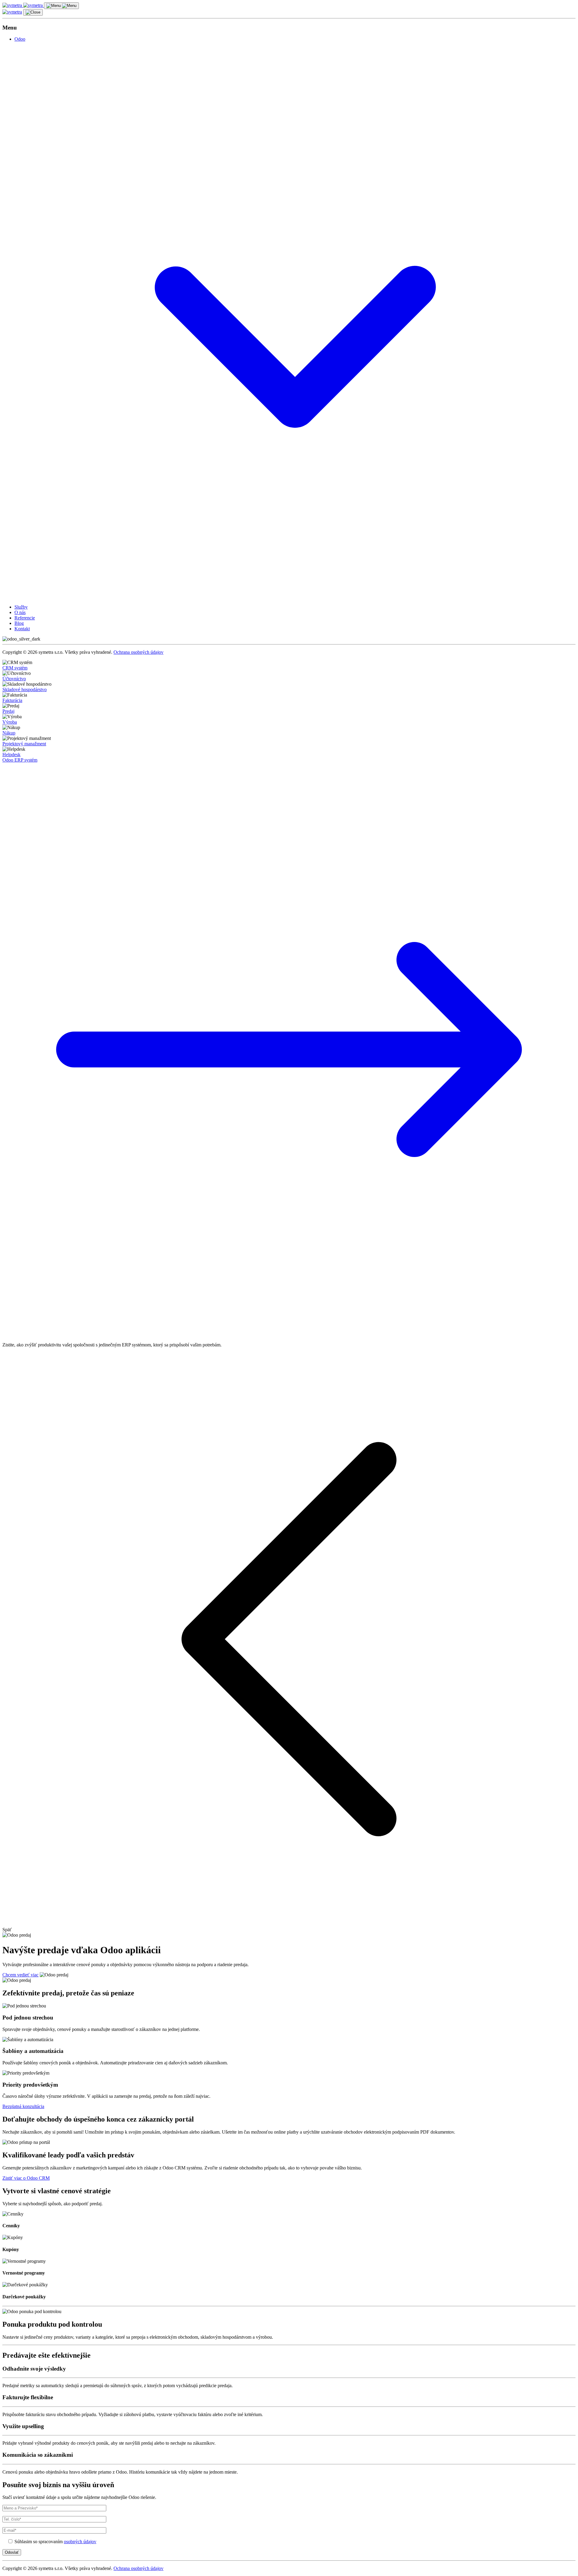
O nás (20, 612)
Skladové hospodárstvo (25, 689)
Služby (21, 607)
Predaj (8, 711)
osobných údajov (80, 2542)
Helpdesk (11, 755)
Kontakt (22, 629)
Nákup (9, 733)
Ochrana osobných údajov (138, 652)
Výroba (10, 722)
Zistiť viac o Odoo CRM (26, 2178)
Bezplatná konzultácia (23, 2106)
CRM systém (15, 668)
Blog (19, 623)
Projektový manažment (24, 744)
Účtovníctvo (14, 679)
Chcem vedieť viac (20, 1975)
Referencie (25, 618)
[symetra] (23, 5)
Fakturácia (12, 700)
